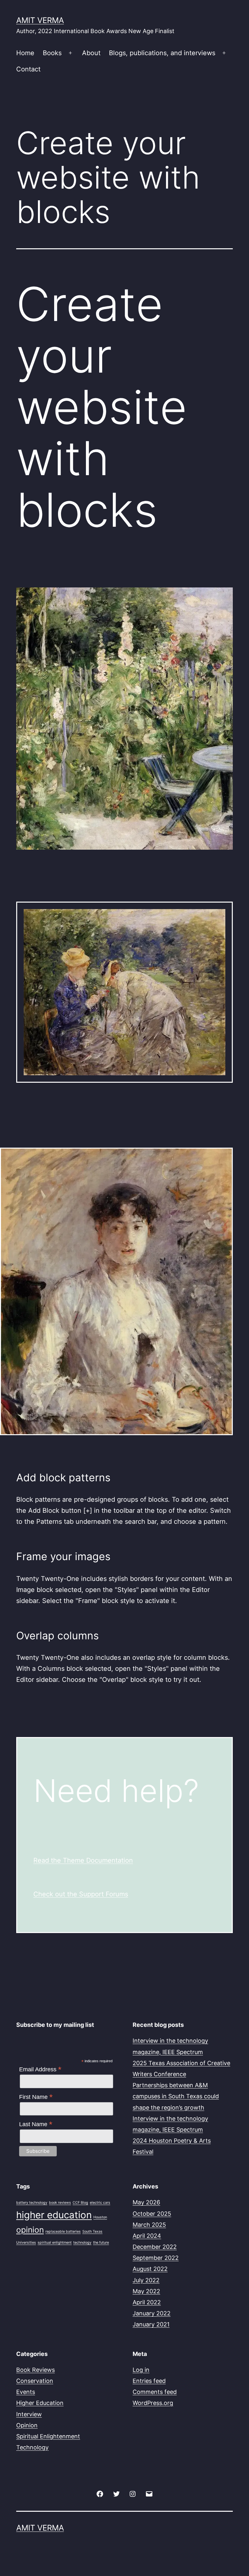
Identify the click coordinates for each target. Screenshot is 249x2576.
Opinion (27, 2425)
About (91, 53)
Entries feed (149, 2381)
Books (52, 53)
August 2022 (150, 2269)
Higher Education (40, 2403)
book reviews (60, 2203)
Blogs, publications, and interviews (162, 53)
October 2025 (152, 2214)
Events (26, 2392)
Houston (100, 2217)
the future (101, 2243)
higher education (54, 2215)
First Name (36, 2097)
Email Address (40, 2069)
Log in (141, 2370)
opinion (30, 2230)
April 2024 (147, 2236)
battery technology (32, 2203)
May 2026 (146, 2202)
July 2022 (146, 2280)
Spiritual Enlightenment (48, 2436)
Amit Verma (40, 20)
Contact (28, 69)
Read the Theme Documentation (83, 1860)
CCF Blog (80, 2203)
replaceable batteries (63, 2231)
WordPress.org (153, 2403)
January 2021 (151, 2324)
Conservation (35, 2381)
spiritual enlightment (55, 2243)
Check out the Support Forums (81, 1894)
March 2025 (149, 2225)
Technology (32, 2447)
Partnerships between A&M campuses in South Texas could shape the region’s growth (176, 2096)
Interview (29, 2414)
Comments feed (155, 2392)
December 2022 (155, 2247)
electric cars (100, 2203)
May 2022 (146, 2291)
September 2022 (156, 2258)
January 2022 (152, 2313)
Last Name (36, 2124)
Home (25, 53)
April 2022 (147, 2302)
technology (82, 2243)
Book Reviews (36, 2370)
